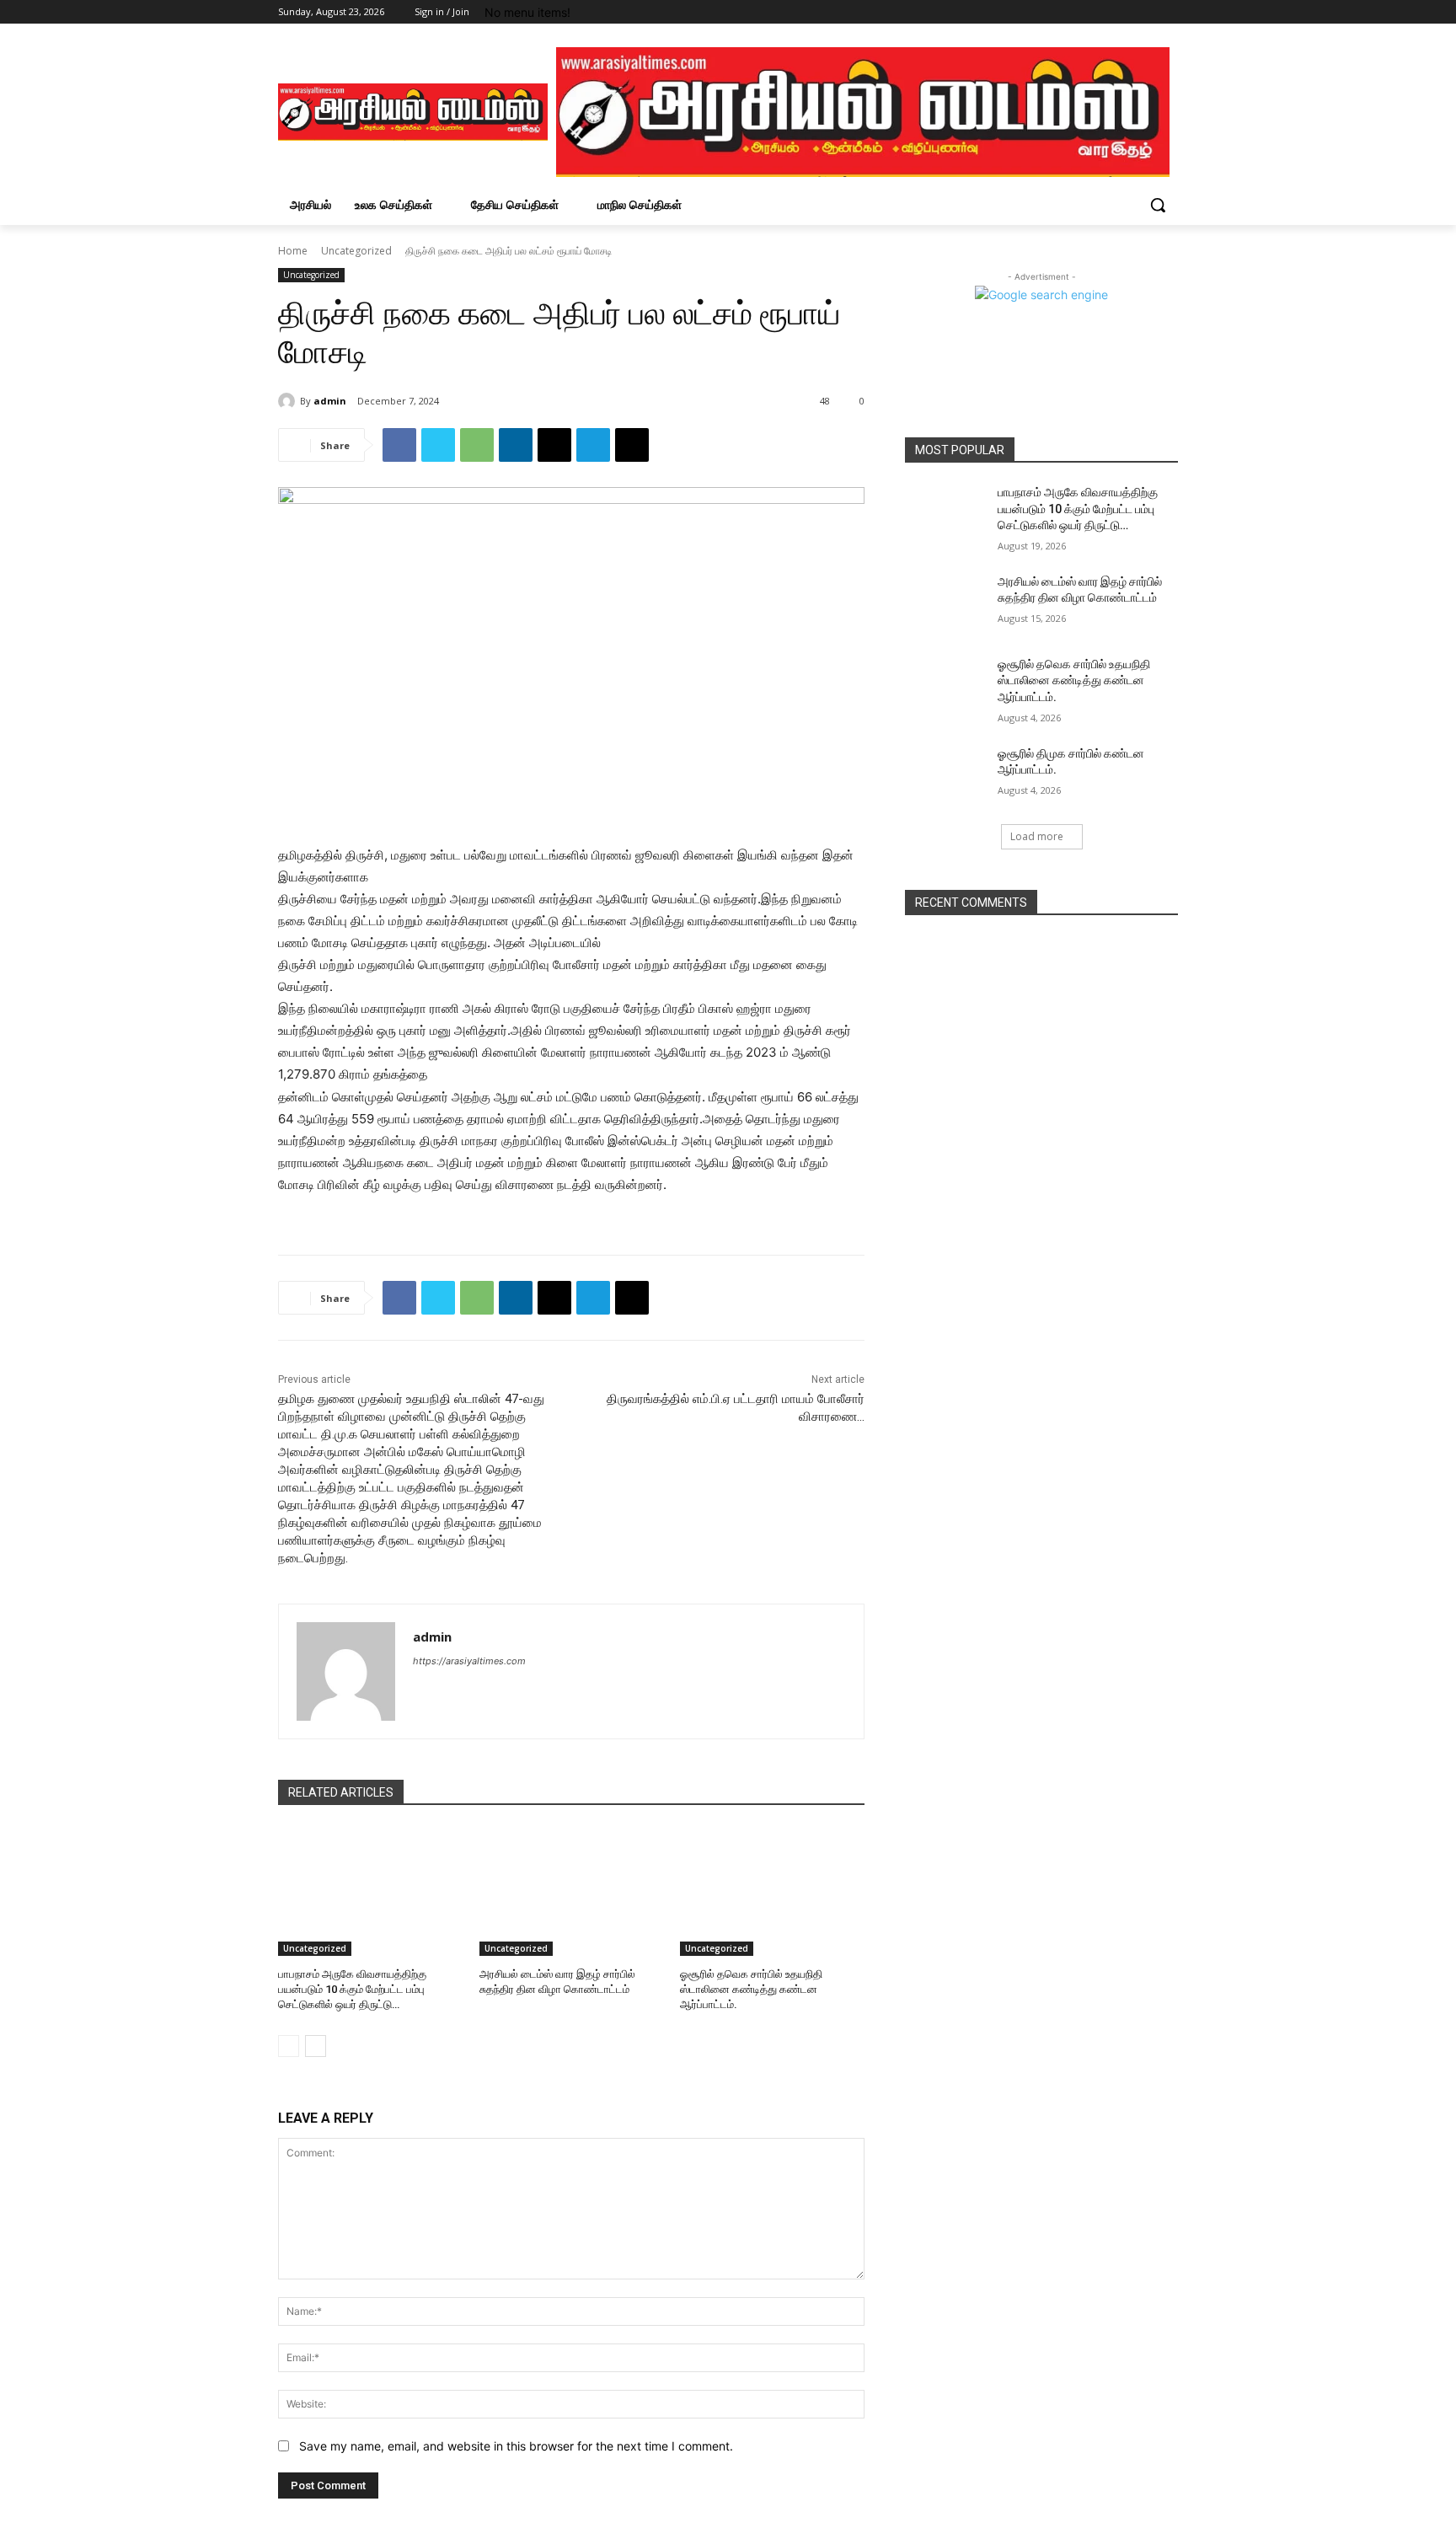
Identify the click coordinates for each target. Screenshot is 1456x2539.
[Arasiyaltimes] (413, 112)
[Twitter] (1122, 12)
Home (293, 251)
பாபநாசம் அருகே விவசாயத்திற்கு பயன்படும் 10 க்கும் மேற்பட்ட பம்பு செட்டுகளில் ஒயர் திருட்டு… (352, 1989)
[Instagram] (1098, 12)
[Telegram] (593, 445)
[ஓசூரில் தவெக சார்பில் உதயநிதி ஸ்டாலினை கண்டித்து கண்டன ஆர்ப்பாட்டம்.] (772, 1891)
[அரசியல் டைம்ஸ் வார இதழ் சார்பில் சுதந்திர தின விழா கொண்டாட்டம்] (572, 1891)
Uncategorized (356, 251)
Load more (1037, 836)
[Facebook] (1075, 12)
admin (330, 401)
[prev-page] (289, 2046)
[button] (1158, 205)
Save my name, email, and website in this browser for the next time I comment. (516, 2446)
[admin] (289, 401)
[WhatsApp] (477, 445)
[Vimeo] (1145, 12)
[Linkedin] (516, 445)
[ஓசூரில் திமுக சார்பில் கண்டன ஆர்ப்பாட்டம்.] (946, 774)
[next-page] (316, 2046)
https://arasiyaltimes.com (469, 1661)
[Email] (554, 445)
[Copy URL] (632, 445)
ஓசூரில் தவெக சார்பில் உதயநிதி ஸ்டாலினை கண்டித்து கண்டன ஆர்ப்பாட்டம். (751, 1989)
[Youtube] (1168, 12)
